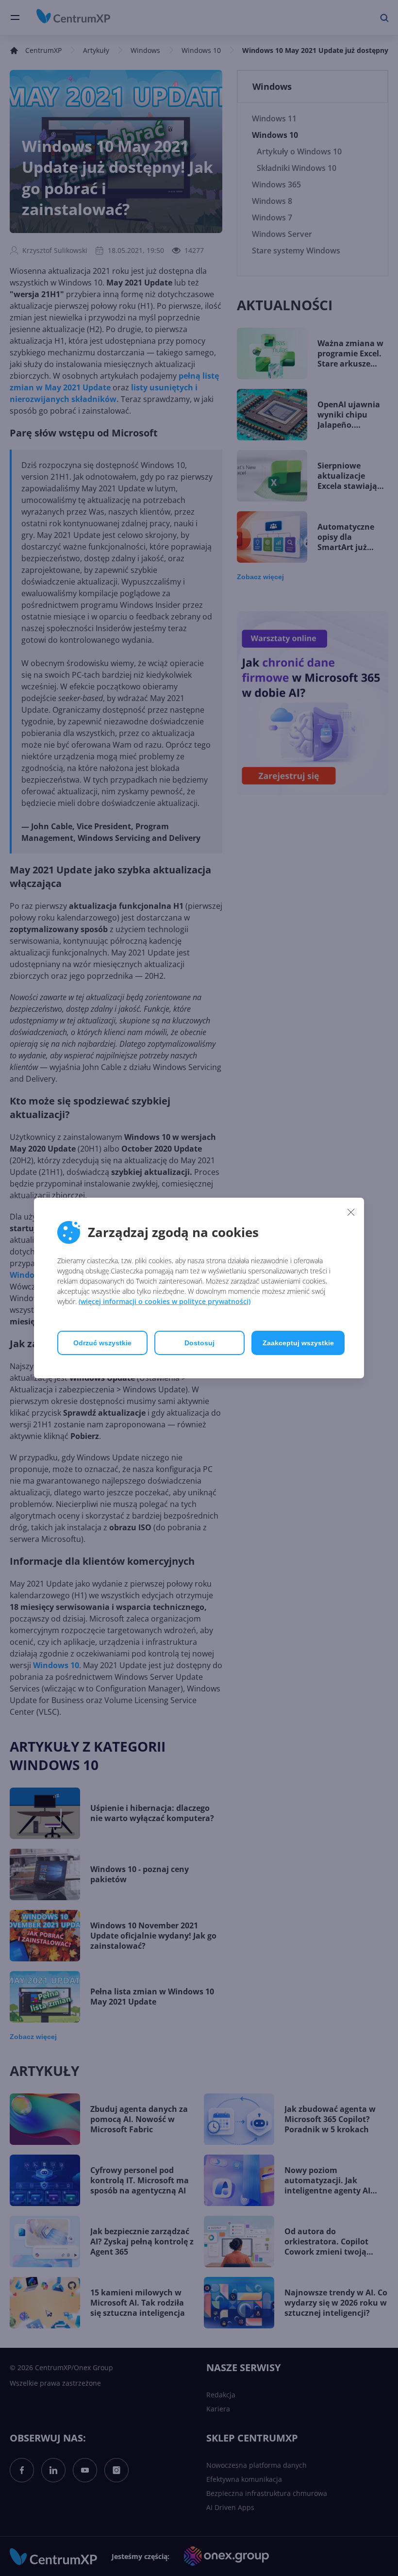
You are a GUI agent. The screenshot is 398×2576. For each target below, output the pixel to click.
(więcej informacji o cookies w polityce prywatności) (165, 1301)
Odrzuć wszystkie (102, 1343)
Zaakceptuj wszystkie (298, 1343)
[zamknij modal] (351, 1212)
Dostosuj (199, 1343)
